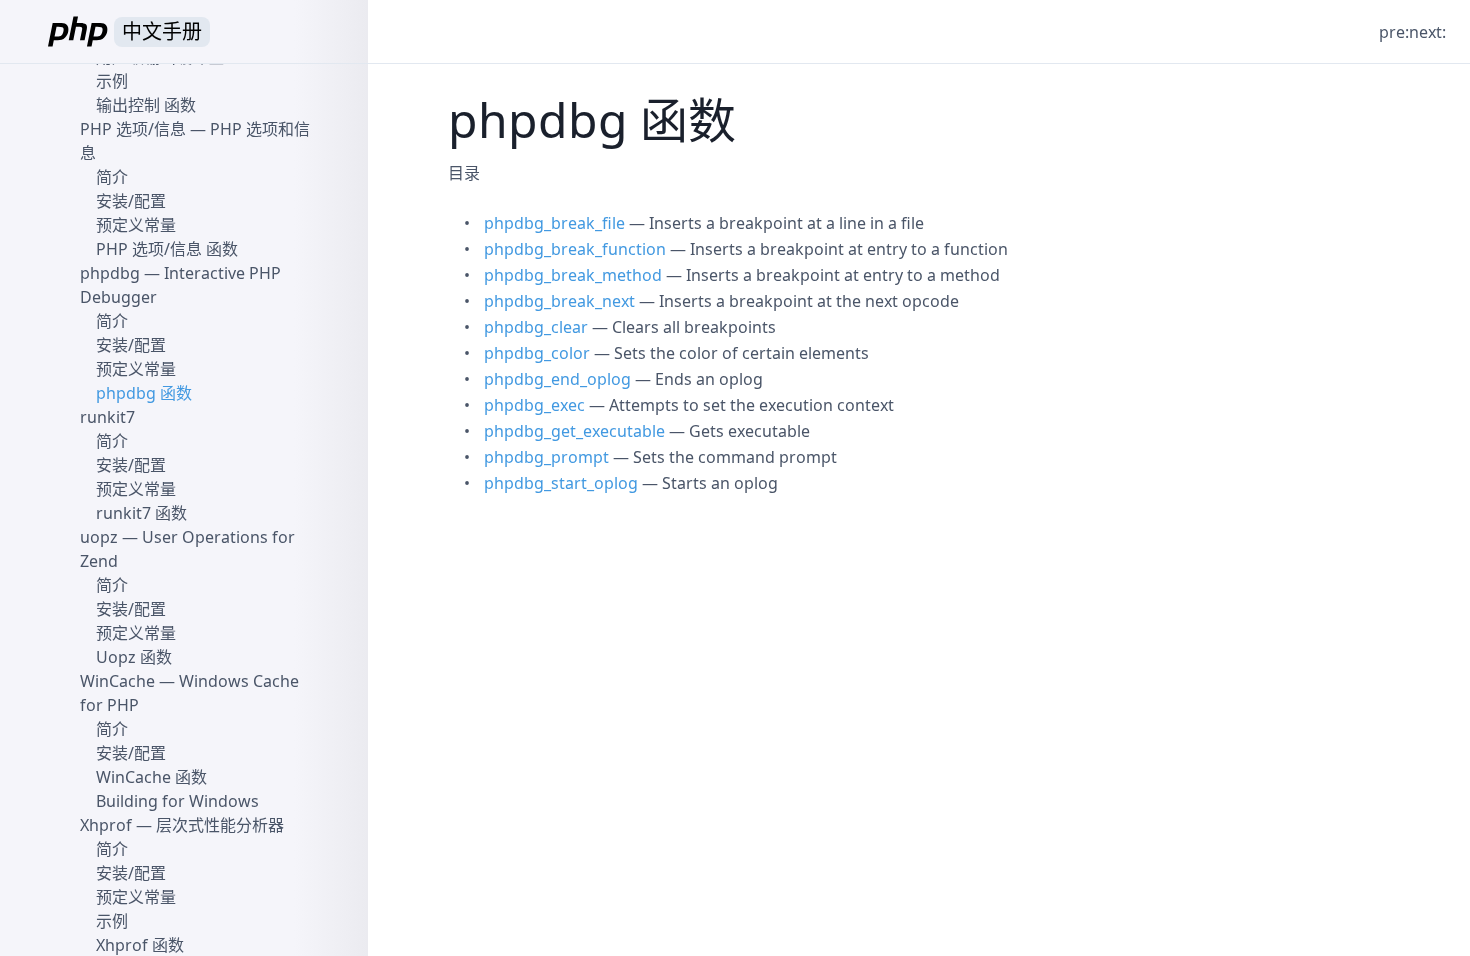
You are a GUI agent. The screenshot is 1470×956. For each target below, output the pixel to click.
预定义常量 (136, 225)
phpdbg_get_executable (574, 431)
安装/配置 (131, 201)
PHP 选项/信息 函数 (167, 249)
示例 (112, 81)
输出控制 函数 (146, 105)
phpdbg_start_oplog (561, 483)
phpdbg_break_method (573, 275)
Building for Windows (177, 801)
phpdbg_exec (534, 405)
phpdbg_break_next (559, 301)
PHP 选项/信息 (133, 129)
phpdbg (110, 273)
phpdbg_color (537, 353)
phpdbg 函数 (144, 393)
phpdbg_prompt (546, 457)
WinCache (117, 681)
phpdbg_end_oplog (557, 379)
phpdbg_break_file (554, 223)
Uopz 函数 (134, 657)
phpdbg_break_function (575, 249)
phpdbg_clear (536, 327)
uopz (99, 537)
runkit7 (107, 417)
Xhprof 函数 (140, 945)
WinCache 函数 (151, 777)
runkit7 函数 (141, 513)
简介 (112, 177)
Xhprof (106, 825)
